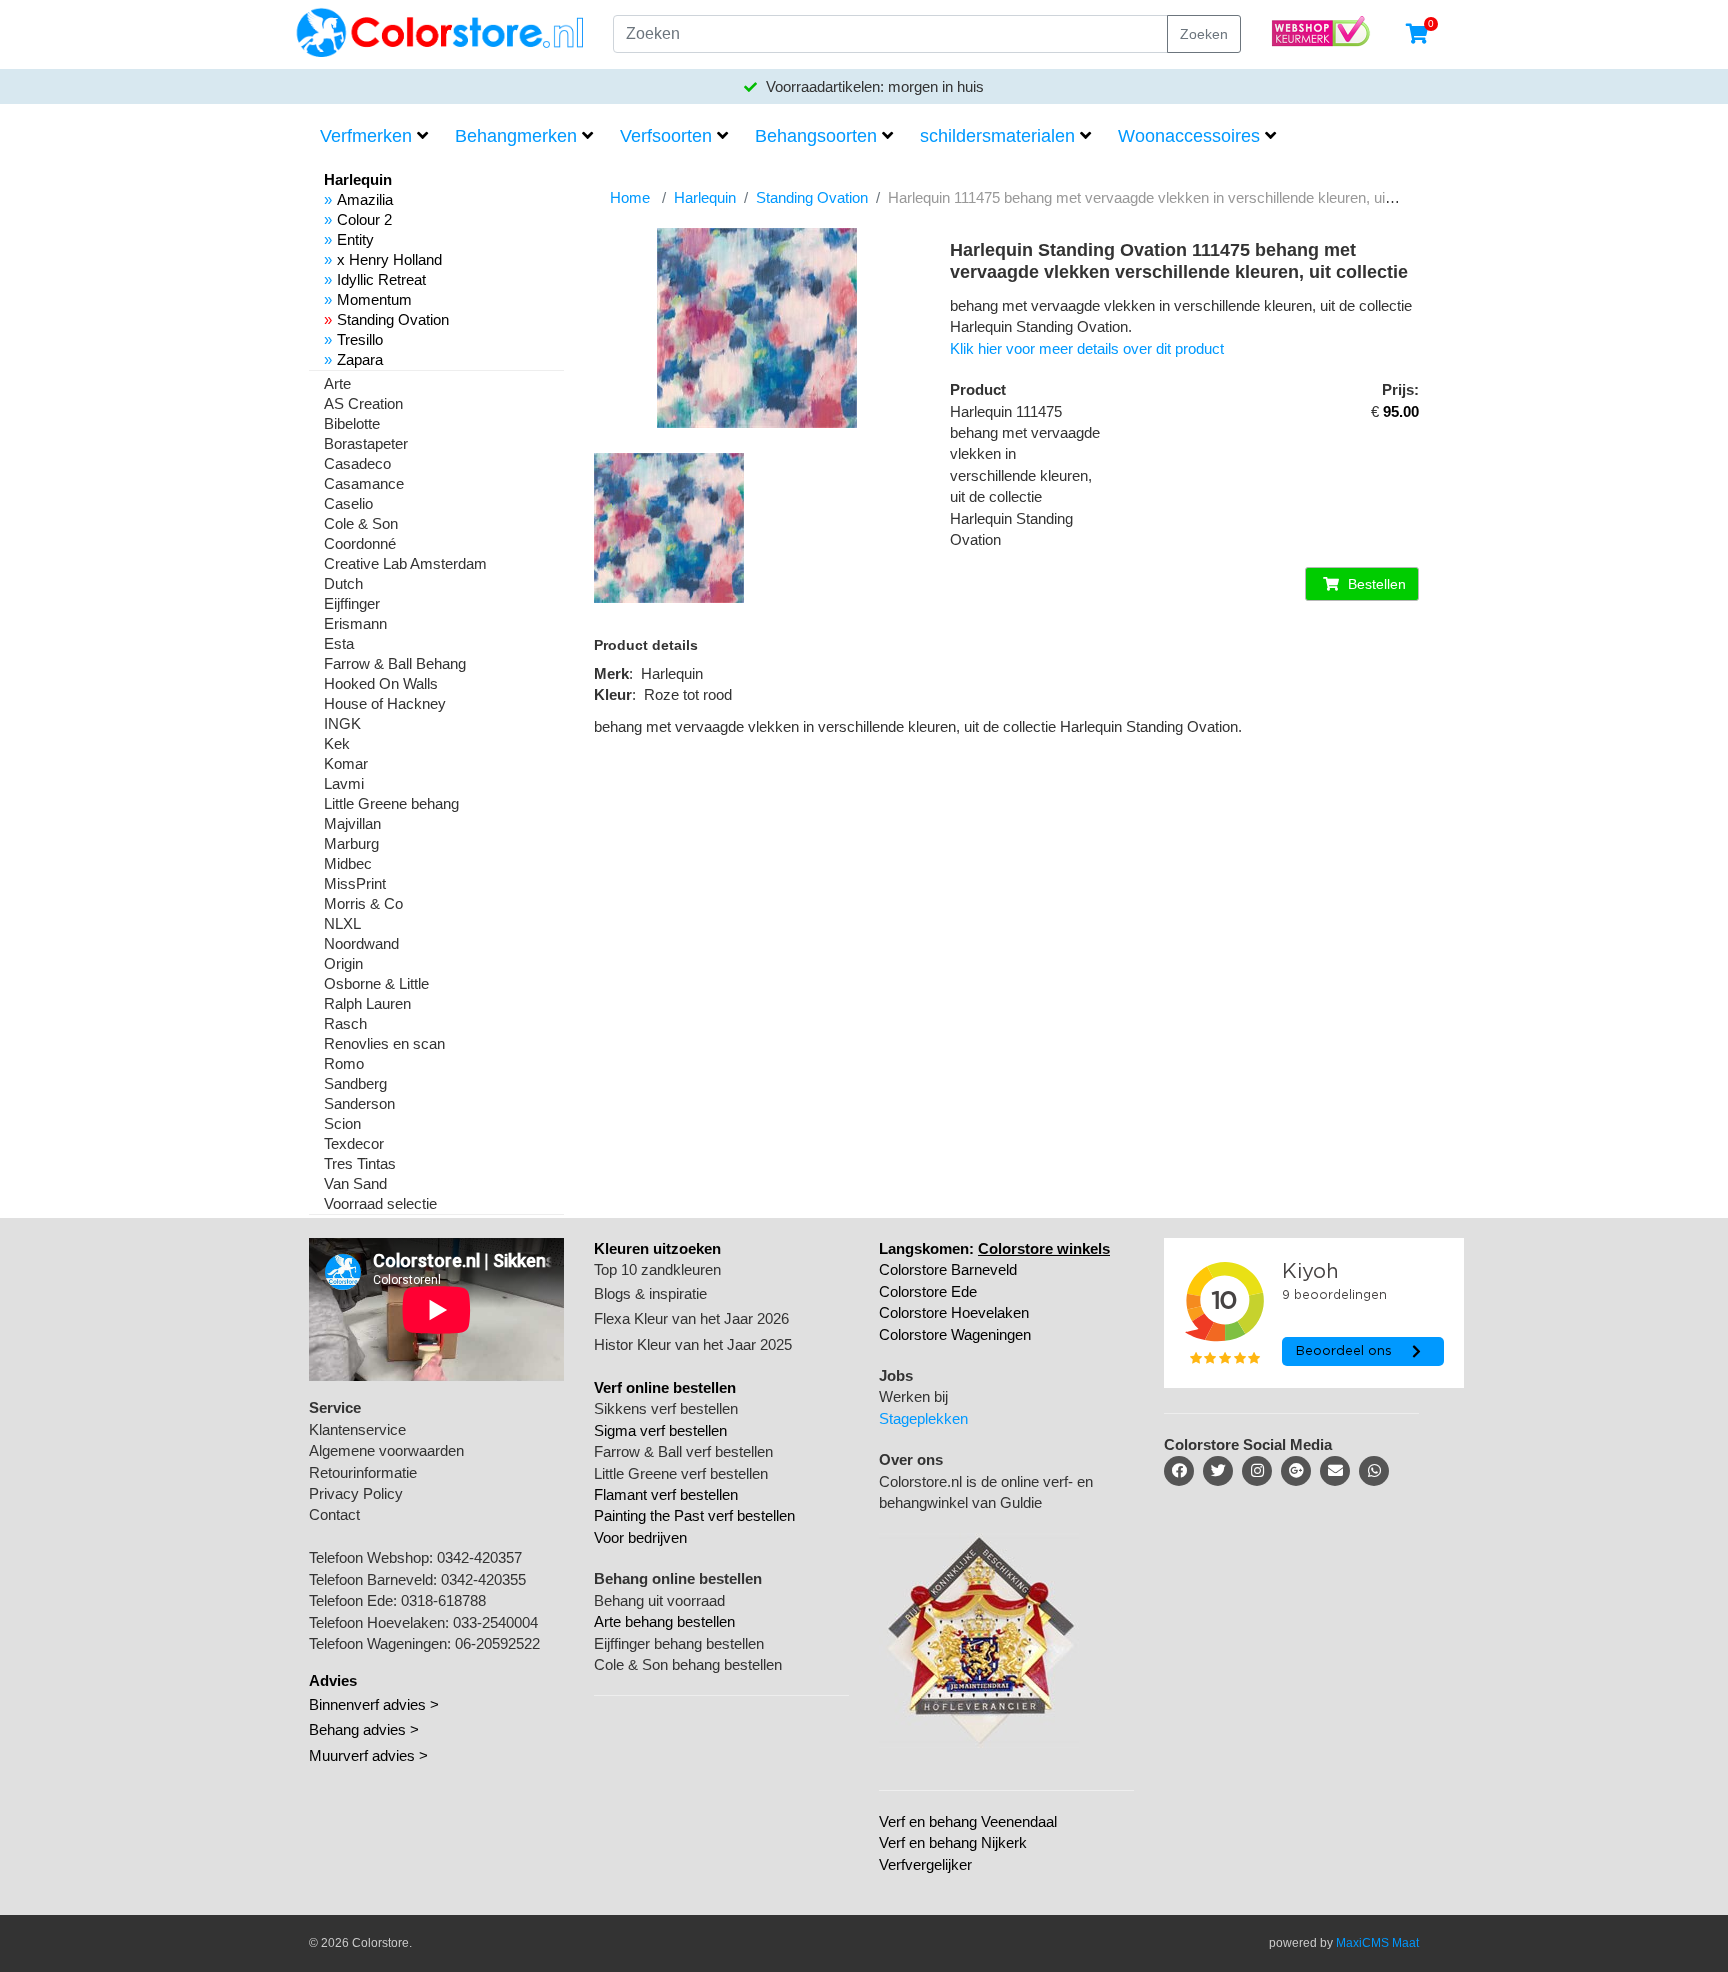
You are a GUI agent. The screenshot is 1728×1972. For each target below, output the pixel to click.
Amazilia (365, 199)
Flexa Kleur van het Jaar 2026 (691, 1318)
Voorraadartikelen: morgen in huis (873, 86)
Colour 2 (364, 219)
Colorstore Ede (928, 1291)
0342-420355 (483, 1579)
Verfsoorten (666, 136)
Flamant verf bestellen (666, 1494)
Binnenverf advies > (374, 1704)
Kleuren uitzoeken (657, 1248)
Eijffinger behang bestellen (679, 1643)
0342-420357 (479, 1557)
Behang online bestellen (678, 1578)
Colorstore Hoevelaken (954, 1312)
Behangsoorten (816, 136)
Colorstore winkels (1044, 1248)
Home (630, 197)
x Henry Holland (389, 259)
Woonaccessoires (1189, 136)
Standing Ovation (393, 319)
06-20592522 (497, 1643)
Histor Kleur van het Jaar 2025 (693, 1344)
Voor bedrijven (640, 1537)
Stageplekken (923, 1418)
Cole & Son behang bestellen (688, 1664)
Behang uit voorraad (659, 1600)
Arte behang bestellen (664, 1621)
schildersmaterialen (997, 136)
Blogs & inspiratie (650, 1293)
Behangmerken (516, 136)
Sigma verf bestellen (660, 1430)
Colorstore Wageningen (955, 1334)
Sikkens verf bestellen (666, 1408)
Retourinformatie (363, 1472)
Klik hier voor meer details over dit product (1087, 348)
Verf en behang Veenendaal (968, 1821)
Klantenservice (357, 1429)
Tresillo (360, 339)
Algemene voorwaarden (386, 1450)
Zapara (360, 359)
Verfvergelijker (925, 1864)
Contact (334, 1514)
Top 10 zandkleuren (657, 1269)
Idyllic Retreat (381, 279)
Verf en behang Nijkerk (953, 1842)
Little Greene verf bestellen (681, 1473)
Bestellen (1375, 584)
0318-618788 (443, 1600)
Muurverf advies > (368, 1755)
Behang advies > (364, 1729)
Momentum (374, 299)
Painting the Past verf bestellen (694, 1515)
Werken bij (913, 1396)
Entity (355, 239)
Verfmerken (366, 136)
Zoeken (1204, 34)
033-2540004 (495, 1622)
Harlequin (705, 197)
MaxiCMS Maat (1377, 1943)
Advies (333, 1680)
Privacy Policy (356, 1493)
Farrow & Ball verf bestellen (683, 1451)
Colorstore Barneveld (948, 1269)
